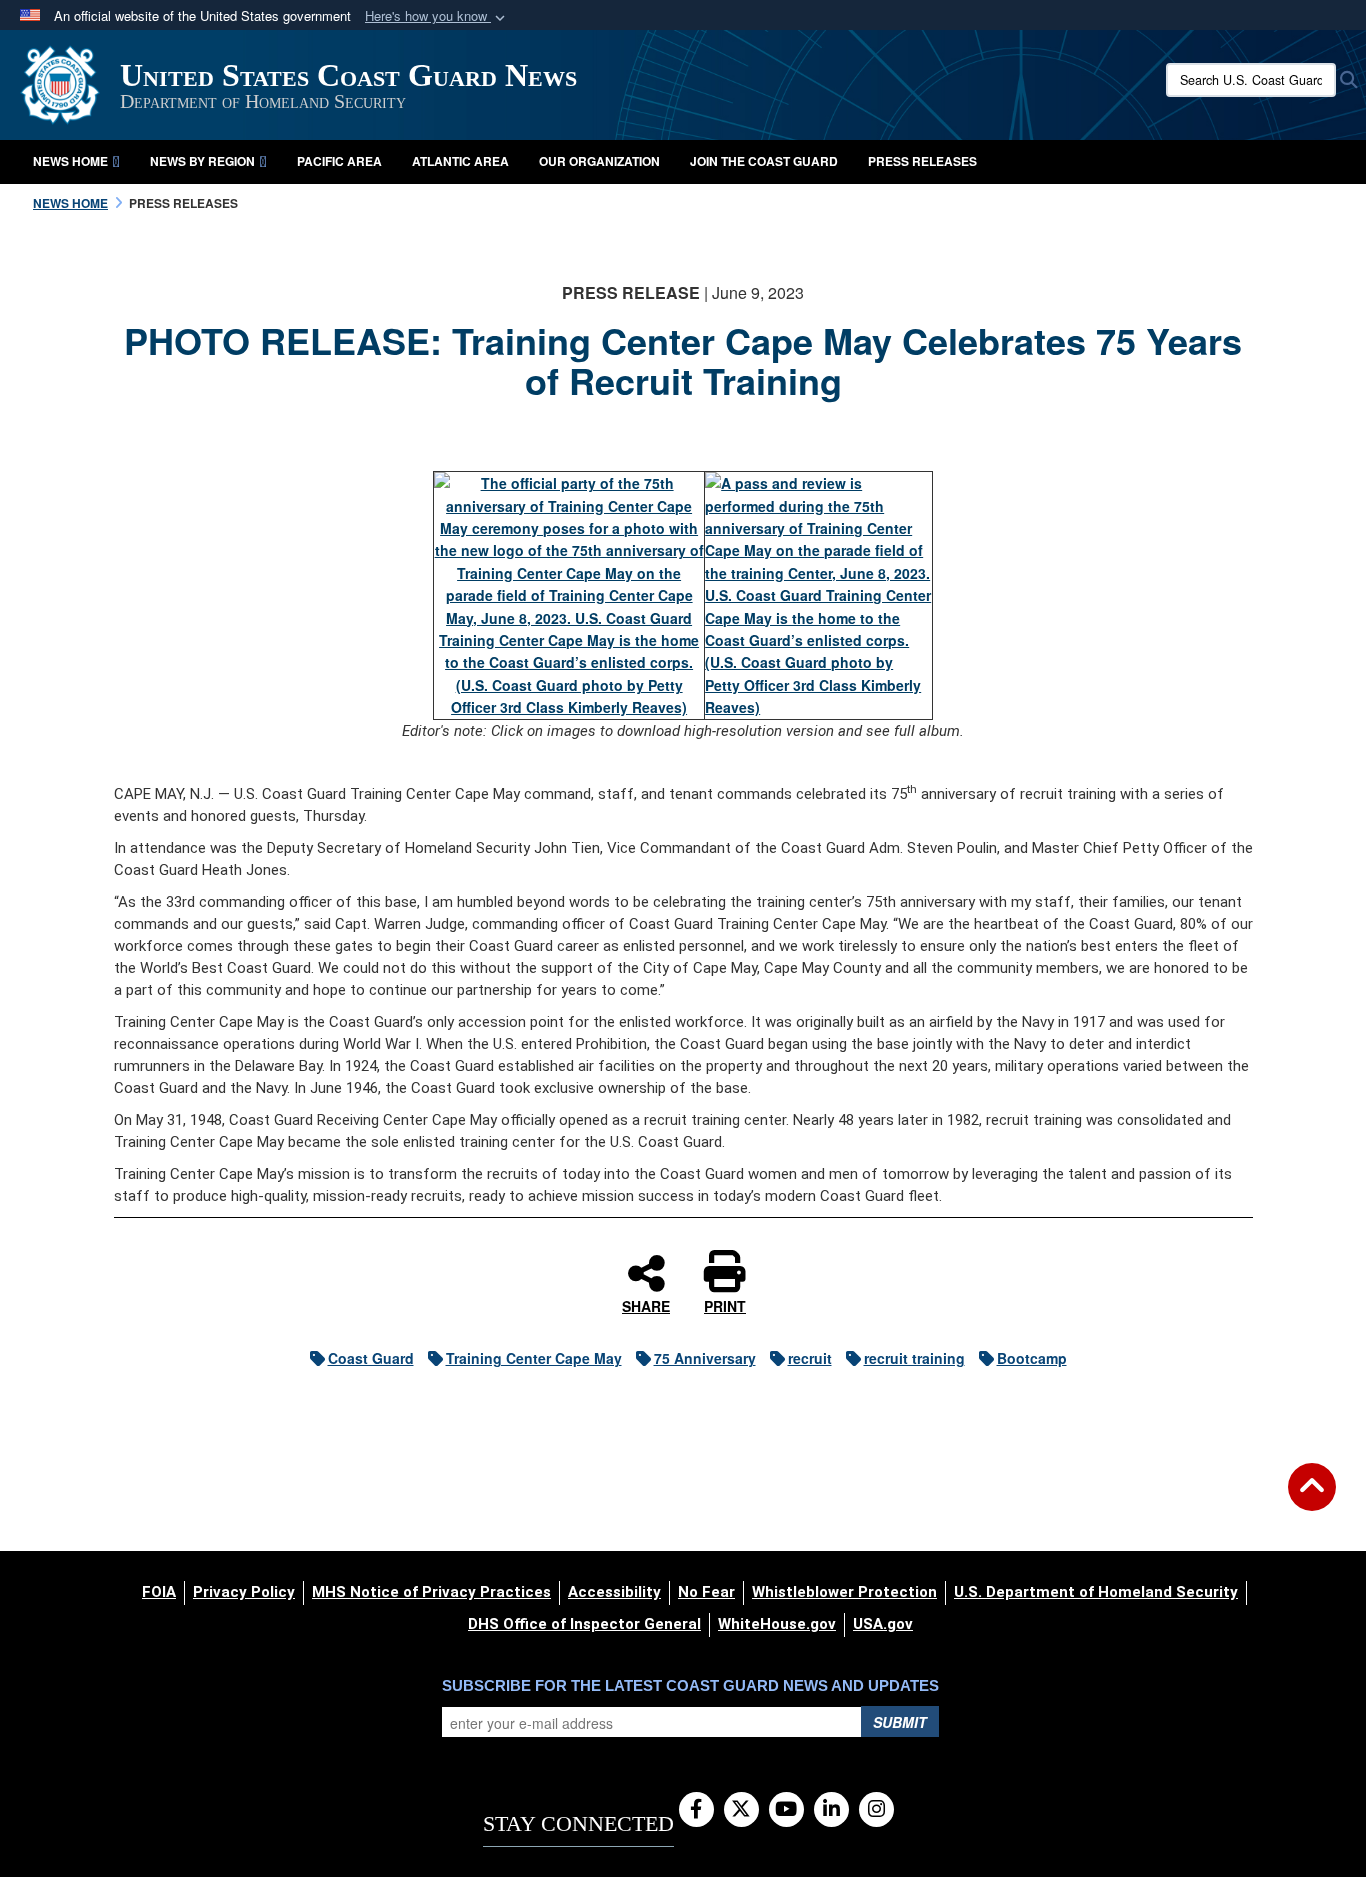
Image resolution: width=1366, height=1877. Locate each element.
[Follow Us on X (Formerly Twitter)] (741, 1810)
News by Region (202, 161)
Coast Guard (371, 1358)
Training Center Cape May (534, 1358)
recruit (810, 1358)
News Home (70, 161)
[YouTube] (786, 1810)
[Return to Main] (1312, 1499)
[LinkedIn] (831, 1810)
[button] (437, 16)
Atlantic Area (460, 161)
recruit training (914, 1358)
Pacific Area (339, 161)
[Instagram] (876, 1810)
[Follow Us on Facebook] (696, 1810)
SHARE (646, 1305)
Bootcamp (1032, 1358)
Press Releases (922, 161)
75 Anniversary (705, 1358)
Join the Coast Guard (764, 161)
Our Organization (599, 161)
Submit (900, 1722)
